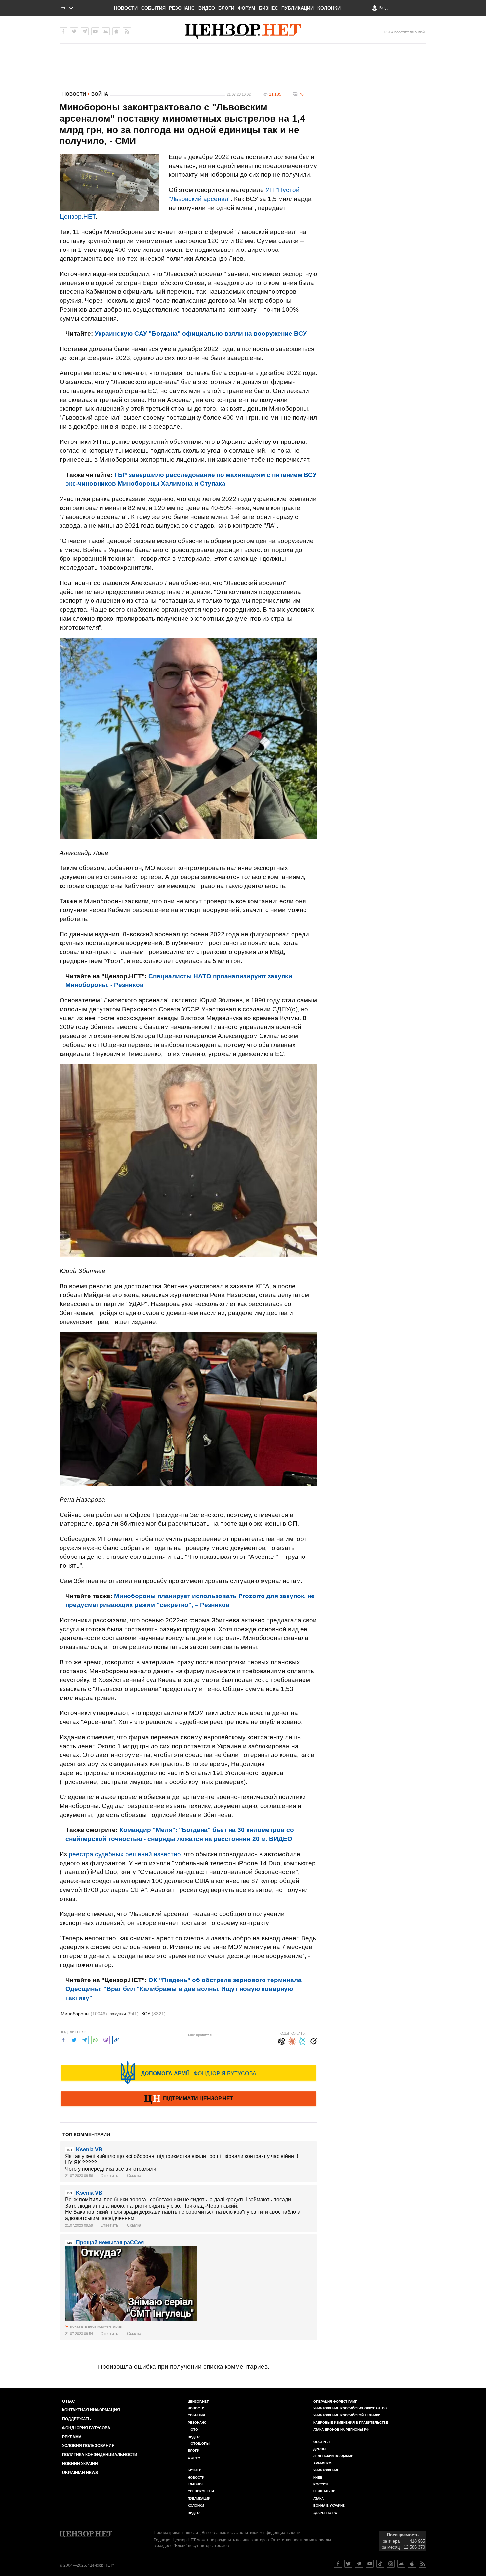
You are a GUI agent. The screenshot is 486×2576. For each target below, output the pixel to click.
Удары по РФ (325, 2513)
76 (301, 94)
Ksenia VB (89, 2150)
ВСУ (153, 2014)
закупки (124, 2014)
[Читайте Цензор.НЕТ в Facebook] (338, 2564)
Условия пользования (88, 2446)
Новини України (80, 2464)
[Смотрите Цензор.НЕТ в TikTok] (380, 2564)
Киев (318, 2477)
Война (100, 94)
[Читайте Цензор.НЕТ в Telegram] (359, 2564)
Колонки (329, 8)
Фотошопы (199, 2444)
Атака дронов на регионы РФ (341, 2429)
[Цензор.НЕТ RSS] (127, 31)
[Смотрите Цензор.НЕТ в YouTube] (370, 2564)
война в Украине (329, 2505)
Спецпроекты (201, 2491)
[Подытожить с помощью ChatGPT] (282, 2040)
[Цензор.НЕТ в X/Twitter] (74, 31)
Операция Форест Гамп (335, 2401)
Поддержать (77, 2419)
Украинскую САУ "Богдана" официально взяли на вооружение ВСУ (201, 334)
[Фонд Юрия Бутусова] (188, 2073)
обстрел (322, 2442)
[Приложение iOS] (116, 31)
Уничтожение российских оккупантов (350, 2408)
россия (321, 2484)
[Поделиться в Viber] (106, 2039)
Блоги (226, 8)
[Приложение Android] (106, 31)
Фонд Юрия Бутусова (86, 2428)
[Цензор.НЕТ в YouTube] (95, 31)
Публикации (298, 8)
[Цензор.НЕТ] (243, 31)
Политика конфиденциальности (100, 2455)
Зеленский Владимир (333, 2456)
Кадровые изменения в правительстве (351, 2422)
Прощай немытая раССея (110, 2242)
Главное (196, 2484)
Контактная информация (91, 2410)
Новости (126, 8)
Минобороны (84, 2014)
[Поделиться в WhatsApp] (95, 2039)
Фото (193, 2429)
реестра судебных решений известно (125, 1854)
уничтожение (326, 2470)
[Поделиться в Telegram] (85, 2039)
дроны (320, 2449)
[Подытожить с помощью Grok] (313, 2040)
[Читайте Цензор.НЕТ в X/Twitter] (348, 2564)
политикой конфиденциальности (270, 2533)
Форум (246, 8)
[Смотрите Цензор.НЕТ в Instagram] (391, 2564)
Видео (207, 8)
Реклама (72, 2437)
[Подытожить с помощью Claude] (292, 2040)
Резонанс (182, 8)
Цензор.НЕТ (78, 217)
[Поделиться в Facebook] (63, 2039)
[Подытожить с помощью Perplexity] (303, 2040)
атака (319, 2499)
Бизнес (268, 8)
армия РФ (323, 2463)
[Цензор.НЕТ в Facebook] (63, 31)
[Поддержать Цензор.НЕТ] (188, 2099)
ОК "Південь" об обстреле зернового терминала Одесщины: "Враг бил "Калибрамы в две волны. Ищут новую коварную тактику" (183, 1989)
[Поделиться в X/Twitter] (74, 2039)
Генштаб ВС (324, 2491)
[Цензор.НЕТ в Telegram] (85, 31)
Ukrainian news (80, 2473)
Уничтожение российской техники (347, 2415)
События (153, 8)
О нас (69, 2401)
